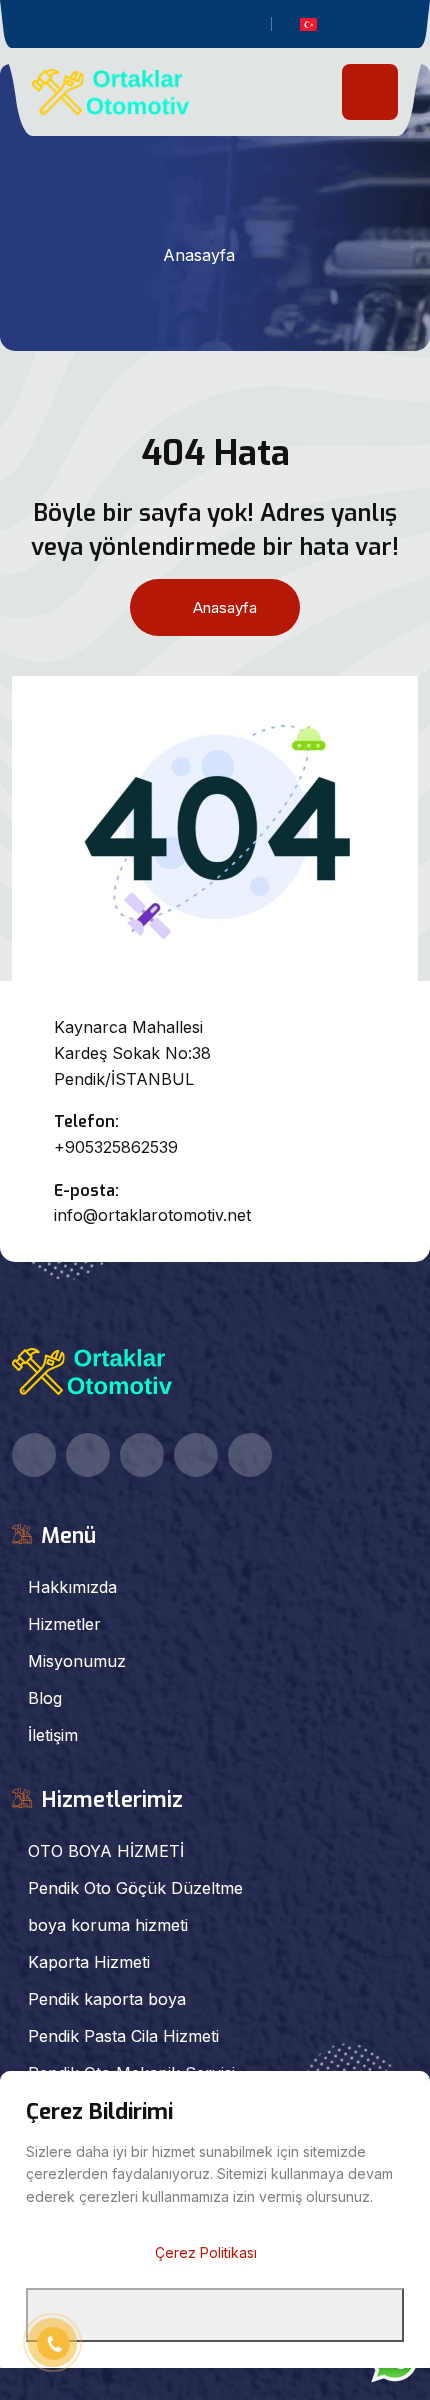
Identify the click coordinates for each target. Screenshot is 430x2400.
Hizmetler (64, 1624)
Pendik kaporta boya (107, 1999)
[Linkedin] (178, 26)
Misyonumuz (77, 1661)
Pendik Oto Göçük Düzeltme (135, 1888)
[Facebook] (118, 26)
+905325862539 (116, 1147)
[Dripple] (238, 26)
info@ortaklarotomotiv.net (152, 1215)
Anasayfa (199, 255)
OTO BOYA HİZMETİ (106, 1851)
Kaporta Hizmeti (89, 1962)
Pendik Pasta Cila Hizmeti (123, 2036)
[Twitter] (148, 26)
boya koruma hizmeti (108, 1925)
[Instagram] (208, 26)
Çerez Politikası (206, 2252)
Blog (45, 1698)
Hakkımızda (72, 1587)
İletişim (53, 1735)
